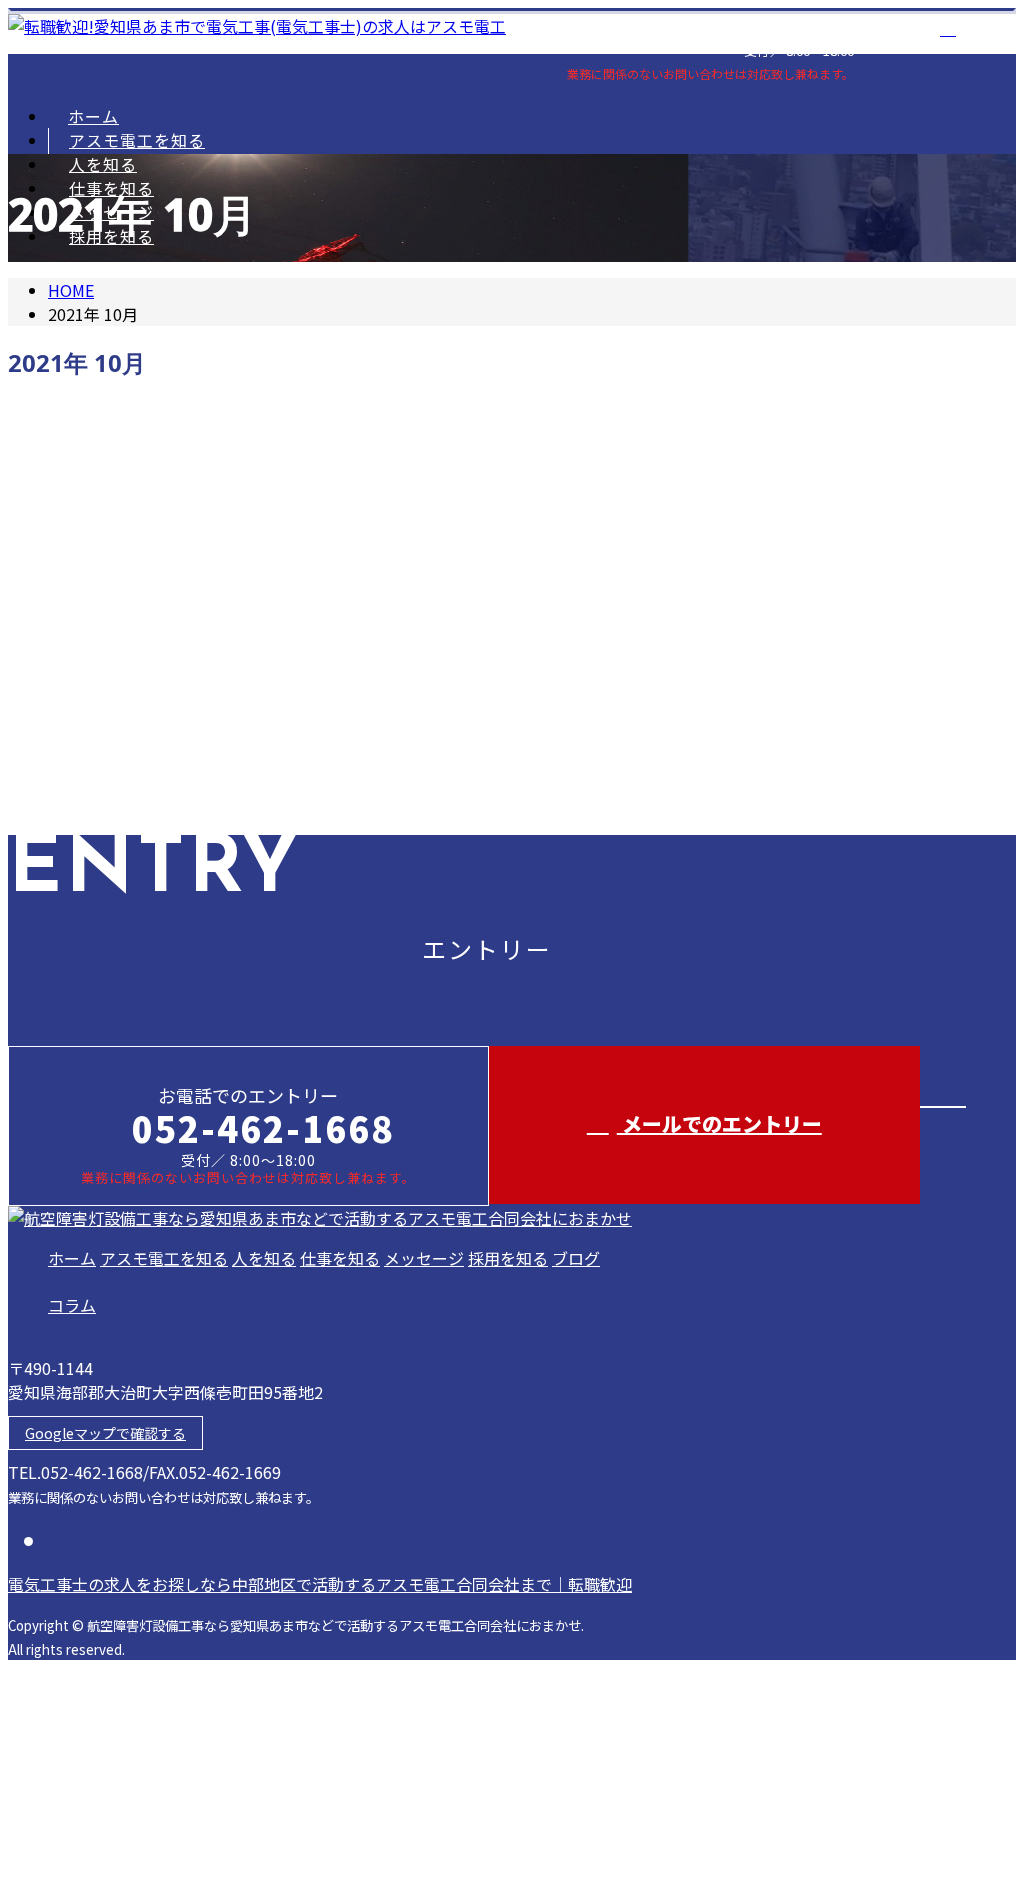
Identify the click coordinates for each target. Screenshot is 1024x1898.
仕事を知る (340, 1258)
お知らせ (118, 758)
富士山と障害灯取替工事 (112, 455)
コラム (72, 1305)
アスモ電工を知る (137, 140)
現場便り (119, 565)
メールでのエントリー (719, 1123)
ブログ (576, 1258)
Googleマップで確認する (105, 1433)
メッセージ (424, 1258)
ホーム (93, 116)
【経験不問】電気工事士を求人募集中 (169, 647)
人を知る (103, 164)
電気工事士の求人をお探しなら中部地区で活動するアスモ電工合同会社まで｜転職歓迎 (320, 1584)
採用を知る (508, 1258)
